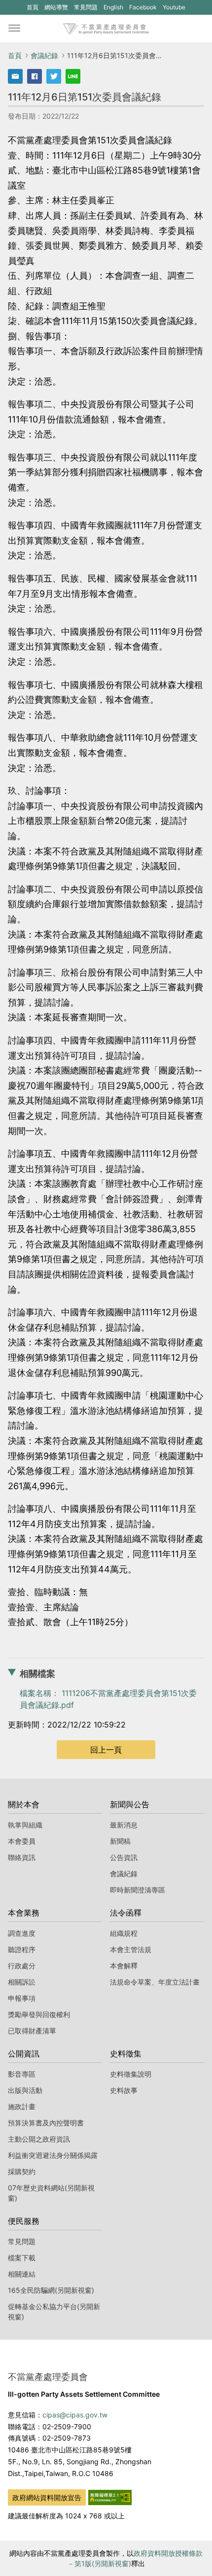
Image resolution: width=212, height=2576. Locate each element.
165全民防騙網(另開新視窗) (51, 2290)
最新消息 (124, 1825)
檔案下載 (22, 2258)
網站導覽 (56, 7)
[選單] (14, 29)
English (113, 7)
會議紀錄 (44, 55)
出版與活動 (25, 2090)
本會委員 (22, 1841)
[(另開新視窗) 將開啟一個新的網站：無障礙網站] (110, 2496)
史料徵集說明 (131, 2074)
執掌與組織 (25, 1825)
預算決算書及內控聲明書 (46, 2123)
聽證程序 (22, 1949)
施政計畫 (22, 2106)
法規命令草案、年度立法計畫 (155, 1982)
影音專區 (22, 2074)
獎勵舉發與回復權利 (39, 2014)
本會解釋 (124, 1966)
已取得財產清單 (32, 2031)
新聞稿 (120, 1841)
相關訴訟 (22, 1982)
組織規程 (124, 1933)
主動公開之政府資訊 (39, 2139)
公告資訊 (124, 1857)
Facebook (143, 9)
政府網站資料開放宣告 (47, 2497)
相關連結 (22, 2274)
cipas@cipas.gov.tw (75, 2415)
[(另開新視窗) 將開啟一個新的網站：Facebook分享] (35, 76)
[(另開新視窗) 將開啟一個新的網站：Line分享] (73, 76)
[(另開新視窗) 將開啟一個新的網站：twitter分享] (54, 76)
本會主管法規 (131, 1949)
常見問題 (86, 7)
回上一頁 (106, 1750)
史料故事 (124, 2090)
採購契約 (22, 2171)
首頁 (33, 7)
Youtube (174, 9)
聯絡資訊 (22, 1857)
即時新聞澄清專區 (138, 1890)
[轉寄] (15, 76)
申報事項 (22, 1998)
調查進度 (22, 1933)
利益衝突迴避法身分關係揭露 (53, 2155)
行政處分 (22, 1966)
